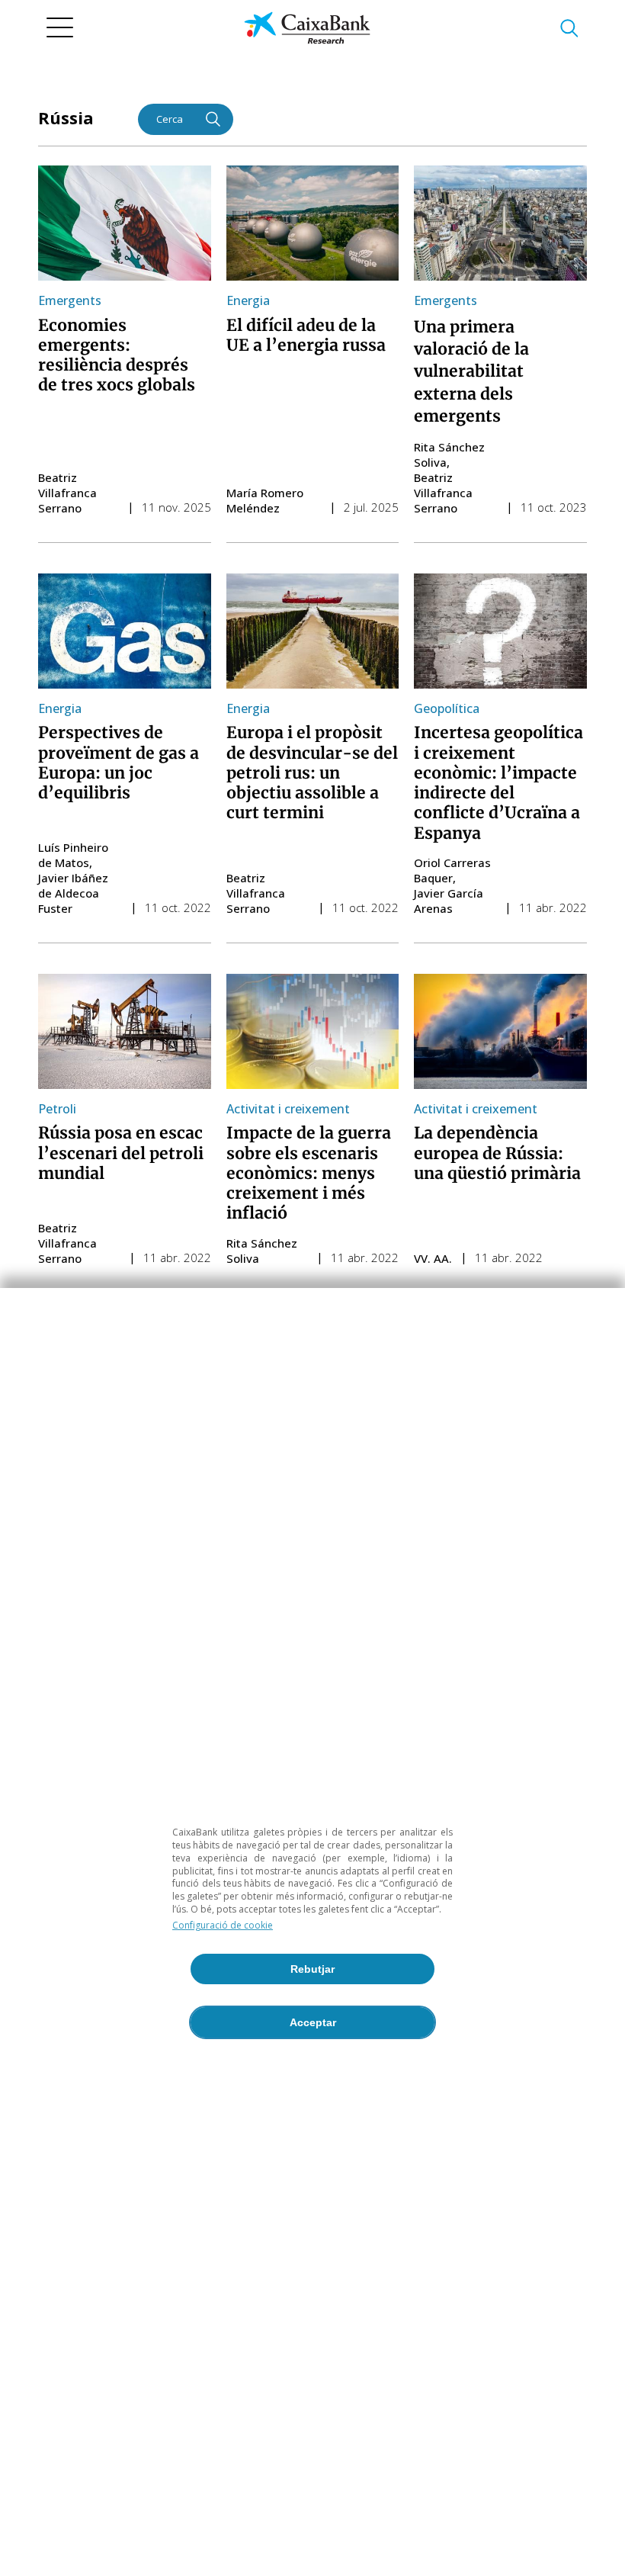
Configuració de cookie (223, 1925)
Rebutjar (312, 1969)
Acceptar (313, 2022)
